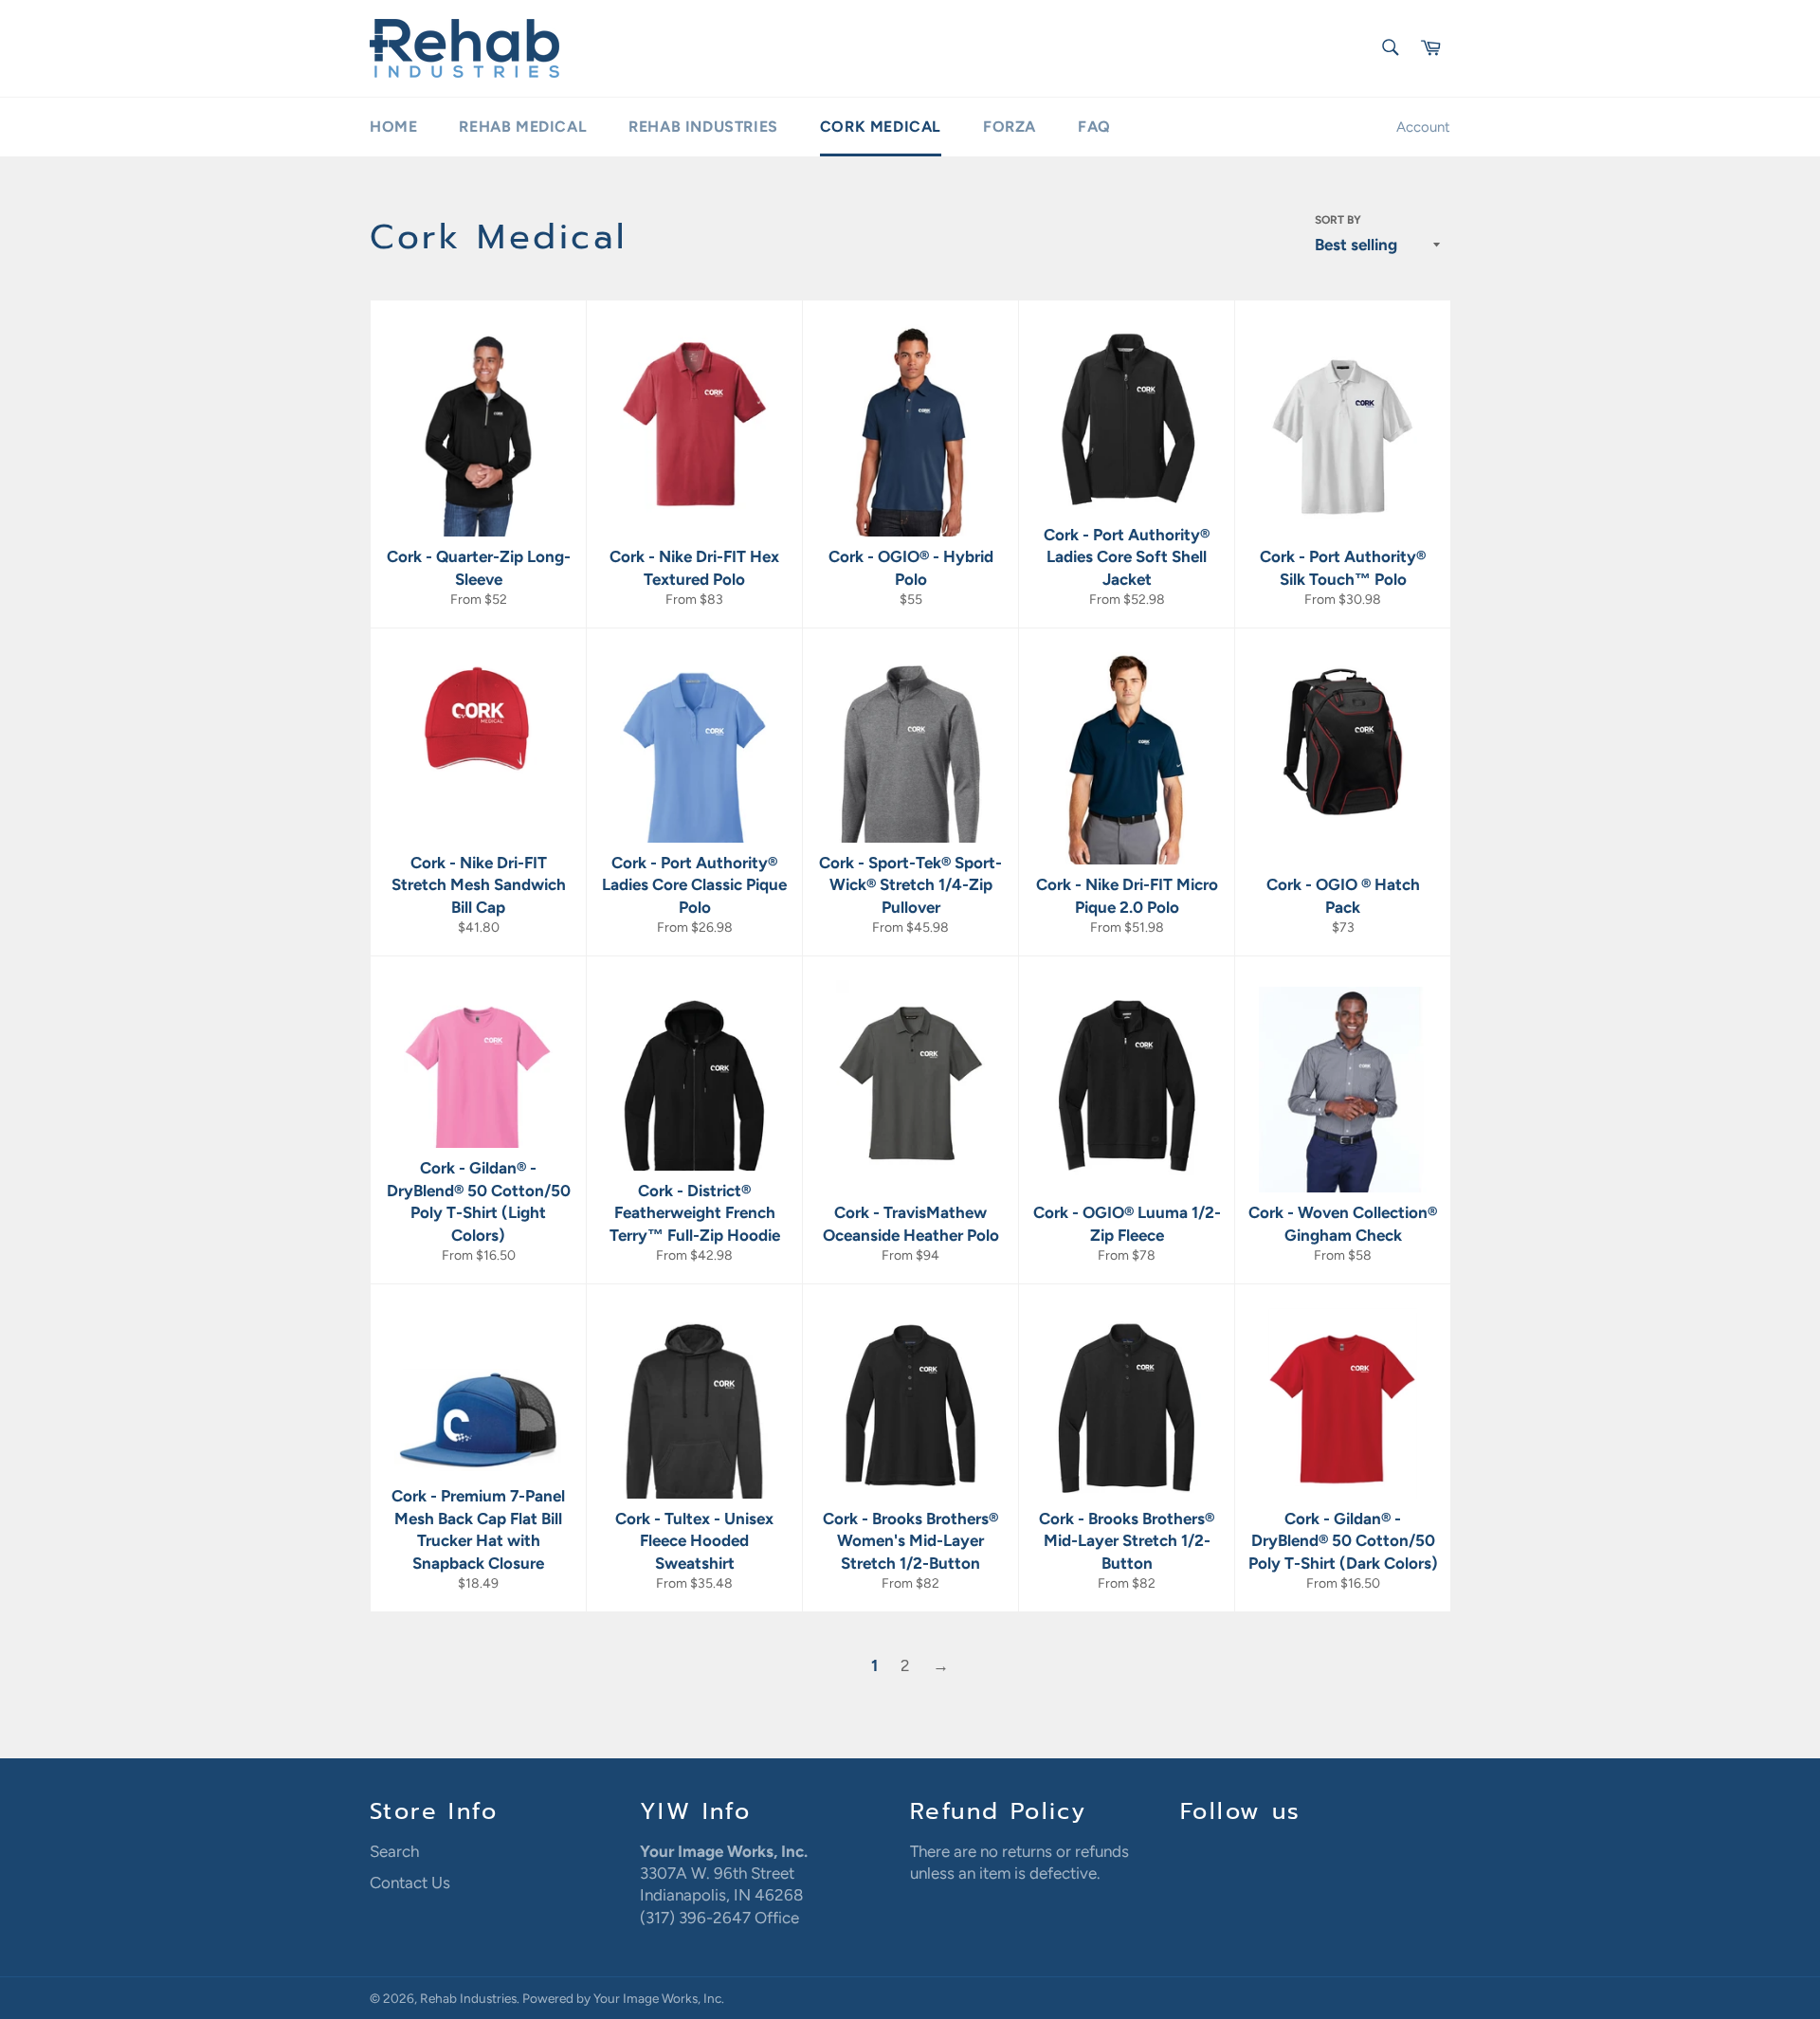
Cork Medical (881, 127)
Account (1423, 127)
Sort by (1338, 220)
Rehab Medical (523, 127)
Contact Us (410, 1883)
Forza (1010, 127)
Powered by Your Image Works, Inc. (623, 1998)
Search (394, 1851)
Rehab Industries (703, 127)
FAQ (1094, 127)
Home (393, 127)
